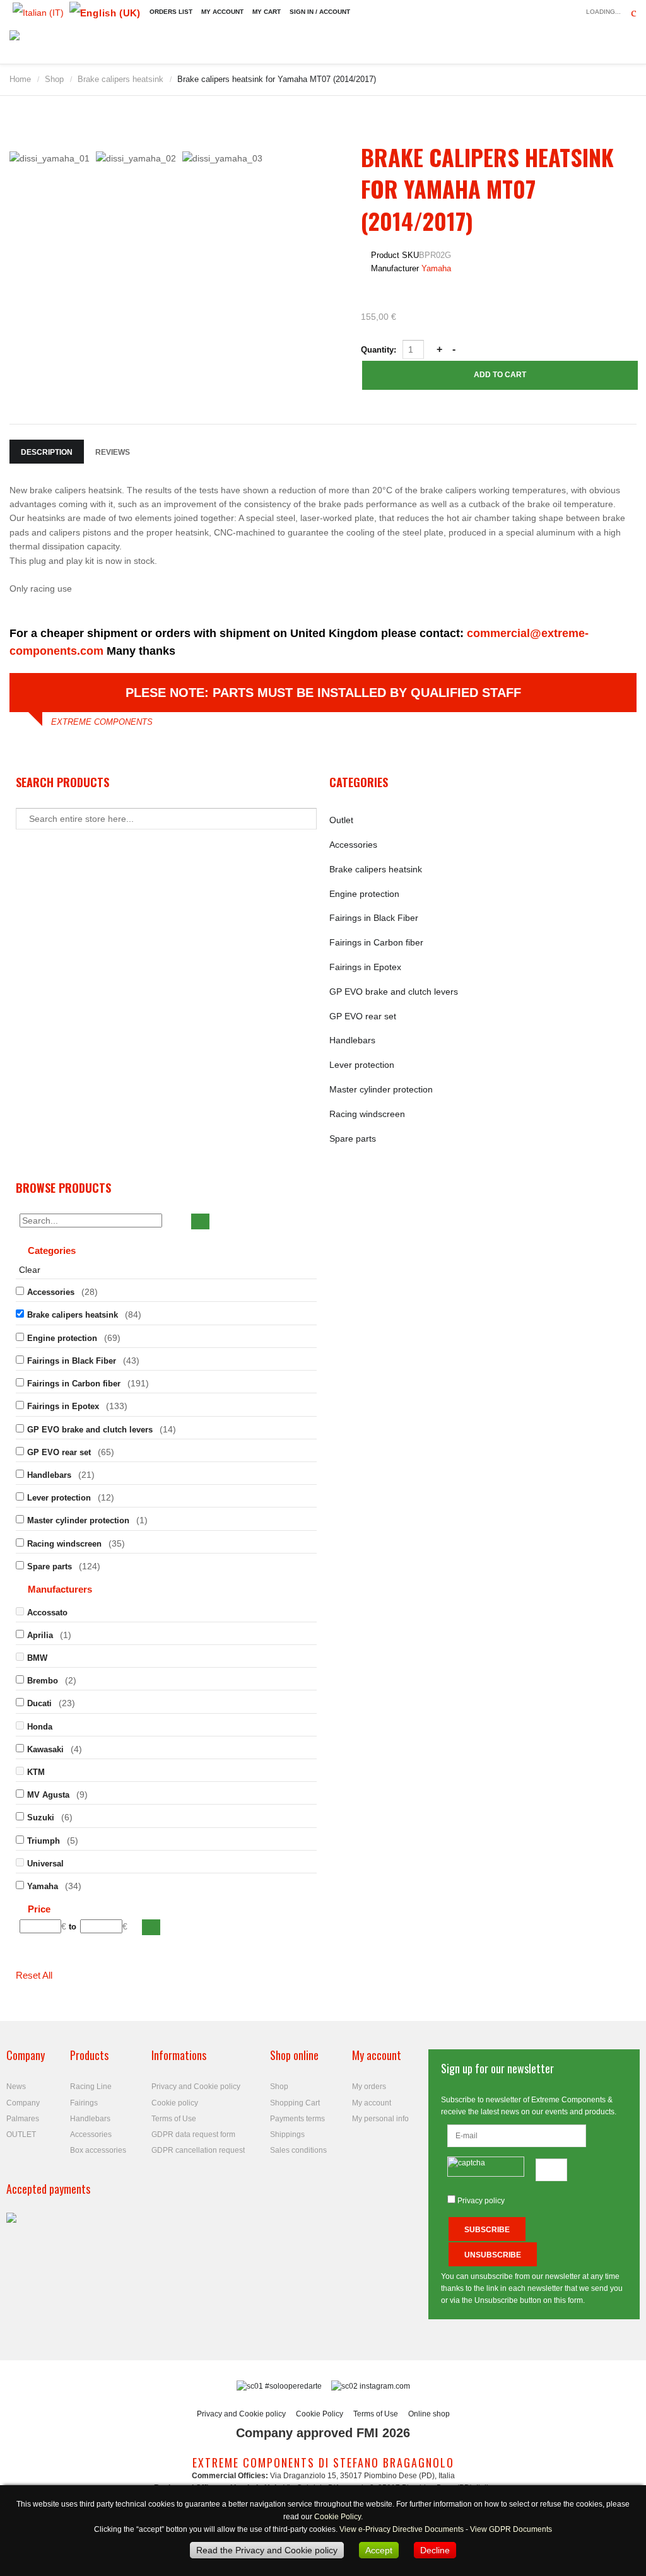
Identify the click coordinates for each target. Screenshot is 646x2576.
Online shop (429, 2414)
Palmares (23, 2119)
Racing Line (91, 2087)
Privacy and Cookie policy (196, 2087)
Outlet (341, 820)
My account (372, 2103)
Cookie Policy (320, 2414)
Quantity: (380, 350)
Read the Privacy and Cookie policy (267, 2550)
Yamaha (436, 268)
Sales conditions (298, 2150)
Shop (54, 79)
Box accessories (98, 2150)
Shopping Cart (295, 2103)
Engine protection (364, 894)
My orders (369, 2087)
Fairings (84, 2103)
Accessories (353, 845)
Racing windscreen (367, 1114)
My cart (267, 12)
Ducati (39, 1703)
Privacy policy (481, 2201)
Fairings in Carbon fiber (376, 942)
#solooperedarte (293, 2386)
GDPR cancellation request (198, 2150)
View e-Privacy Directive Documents (402, 2529)
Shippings (287, 2134)
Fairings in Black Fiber (374, 918)
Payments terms (297, 2119)
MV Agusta (48, 1795)
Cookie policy (175, 2103)
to (73, 1927)
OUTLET (21, 2134)
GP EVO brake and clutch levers (394, 992)
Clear (30, 1270)
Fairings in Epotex (365, 967)
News (16, 2087)
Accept (379, 2550)
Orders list (171, 12)
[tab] (166, 1252)
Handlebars (352, 1040)
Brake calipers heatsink (120, 79)
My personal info (380, 2119)
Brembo (43, 1681)
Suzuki (41, 1818)
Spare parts (353, 1139)
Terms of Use (174, 2119)
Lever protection (362, 1065)
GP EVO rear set (363, 1016)
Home (20, 79)
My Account (222, 12)
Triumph (44, 1841)
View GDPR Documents (511, 2529)
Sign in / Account (320, 12)
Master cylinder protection (381, 1089)
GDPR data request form (193, 2134)
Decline (435, 2550)
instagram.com (384, 2386)
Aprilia (40, 1635)
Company (23, 2103)
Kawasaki (45, 1749)
